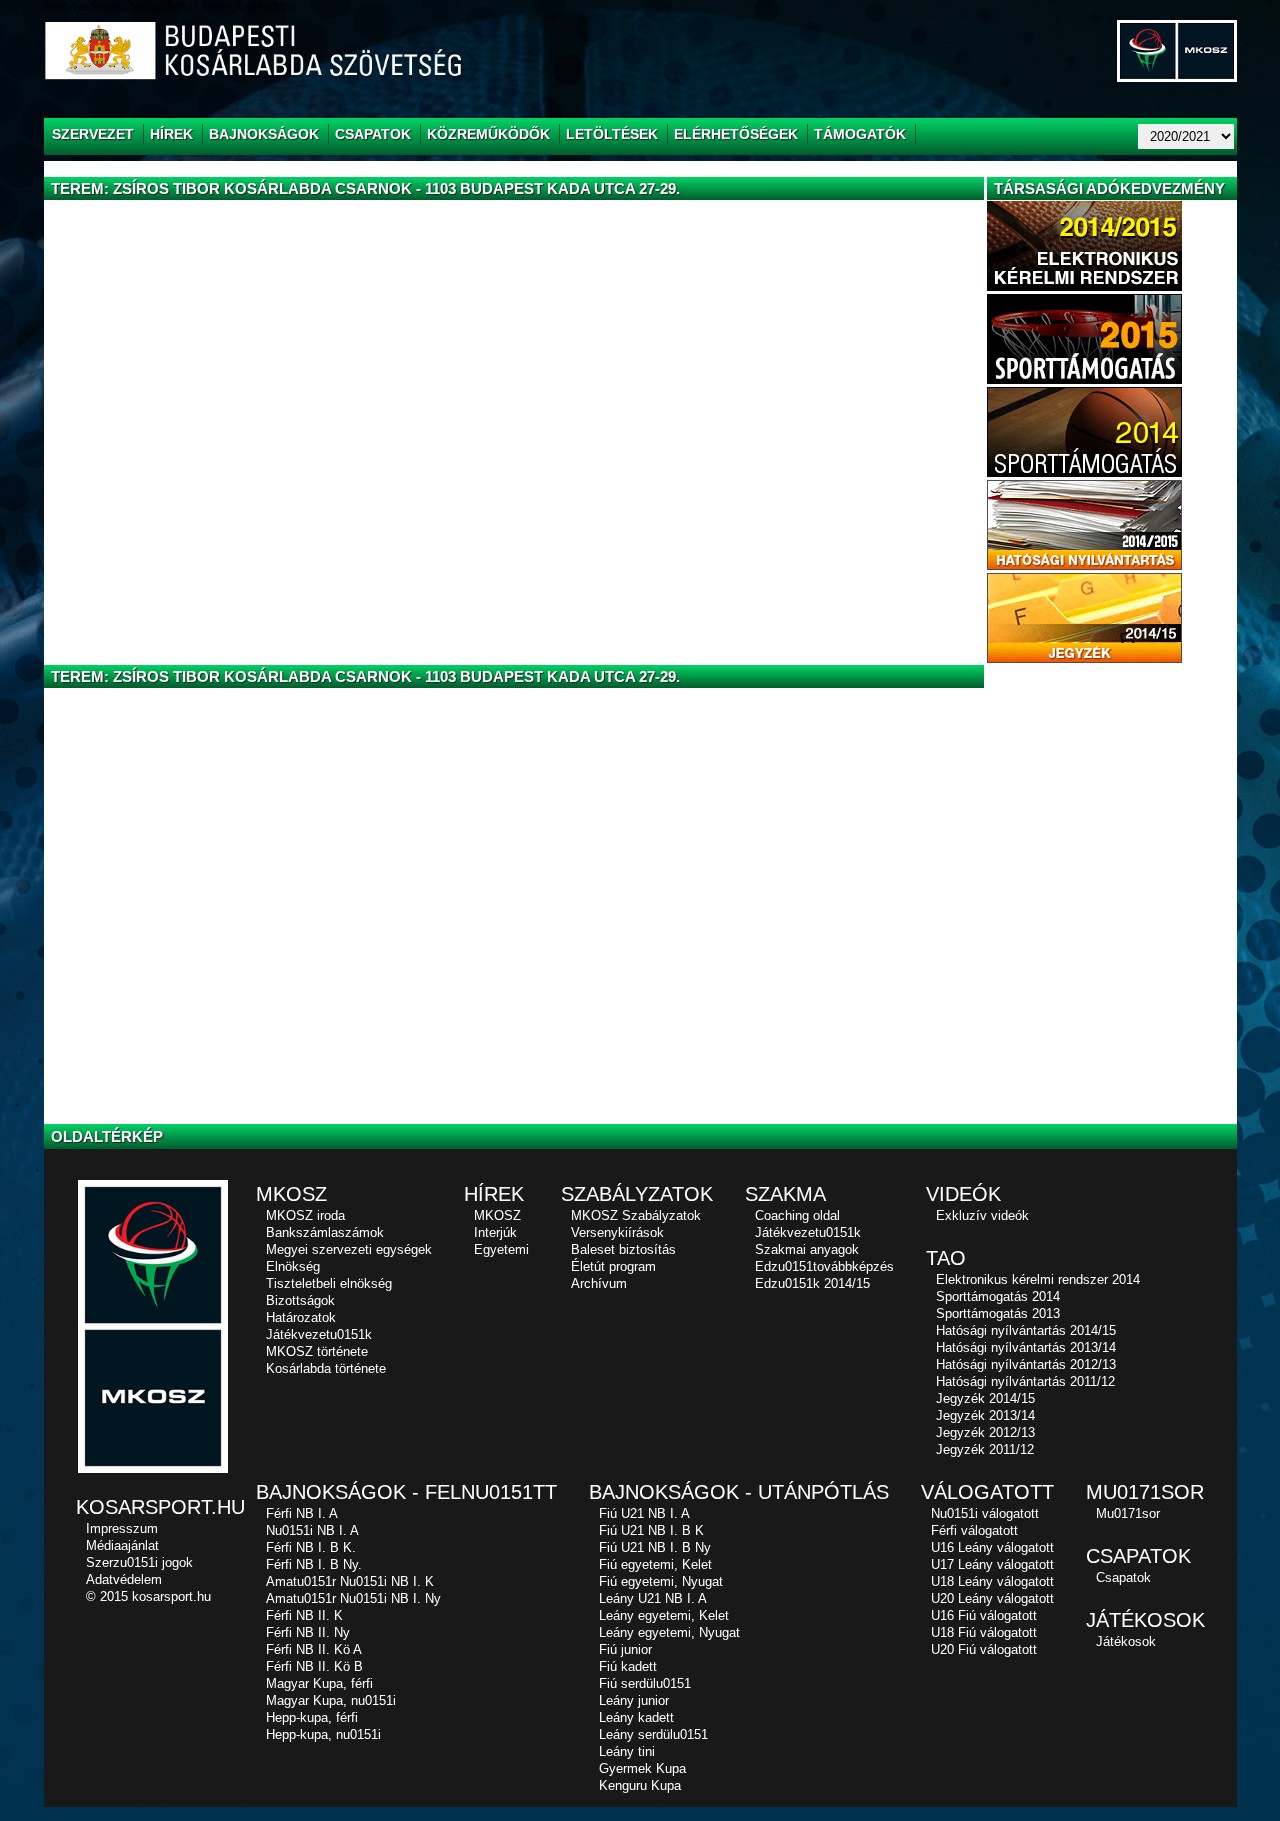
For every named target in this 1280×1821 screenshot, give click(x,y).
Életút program (613, 1266)
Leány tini (627, 1751)
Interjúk (495, 1232)
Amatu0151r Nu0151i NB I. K (350, 1581)
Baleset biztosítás (623, 1249)
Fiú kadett (628, 1666)
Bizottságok (300, 1300)
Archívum (599, 1283)
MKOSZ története (317, 1351)
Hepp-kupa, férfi (312, 1717)
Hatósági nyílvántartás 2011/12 (1025, 1381)
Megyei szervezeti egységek (349, 1249)
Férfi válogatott (974, 1530)
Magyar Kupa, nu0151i (331, 1700)
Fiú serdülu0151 (645, 1683)
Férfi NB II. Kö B (314, 1666)
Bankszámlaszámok (325, 1232)
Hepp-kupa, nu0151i (323, 1734)
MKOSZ (497, 1215)
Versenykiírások (617, 1232)
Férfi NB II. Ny (308, 1632)
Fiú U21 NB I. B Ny (655, 1547)
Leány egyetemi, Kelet (664, 1615)
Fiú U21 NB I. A (644, 1513)
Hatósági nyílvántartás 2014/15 (1026, 1330)
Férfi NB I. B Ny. (314, 1564)
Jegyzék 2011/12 (985, 1449)
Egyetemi (501, 1249)
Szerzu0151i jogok (139, 1562)
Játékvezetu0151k (319, 1334)
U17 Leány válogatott (992, 1564)
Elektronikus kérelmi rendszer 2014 (1038, 1279)
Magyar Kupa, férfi (319, 1683)
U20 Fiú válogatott (984, 1649)
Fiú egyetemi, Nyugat (661, 1581)
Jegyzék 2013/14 (985, 1415)
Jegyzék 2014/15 (985, 1398)
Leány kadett (636, 1717)
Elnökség (293, 1266)
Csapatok (1123, 1577)
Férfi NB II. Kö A (314, 1649)
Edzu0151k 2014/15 (812, 1283)
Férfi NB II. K (304, 1615)
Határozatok (301, 1317)
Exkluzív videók (982, 1215)
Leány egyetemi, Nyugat (669, 1632)
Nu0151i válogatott (985, 1513)
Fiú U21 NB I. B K (651, 1530)
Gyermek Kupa (642, 1768)
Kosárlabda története (326, 1368)
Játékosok (1126, 1641)
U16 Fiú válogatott (984, 1615)
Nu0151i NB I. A (312, 1530)
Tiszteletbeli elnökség (329, 1283)
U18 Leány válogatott (992, 1581)
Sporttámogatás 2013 (998, 1313)
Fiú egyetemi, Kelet (655, 1564)
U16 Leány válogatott (992, 1547)
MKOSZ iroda (305, 1215)
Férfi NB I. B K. (311, 1547)
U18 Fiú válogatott (984, 1632)
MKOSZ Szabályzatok (636, 1215)
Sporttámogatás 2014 (998, 1296)
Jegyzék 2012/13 (985, 1432)
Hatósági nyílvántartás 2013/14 (1026, 1347)
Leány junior (634, 1700)
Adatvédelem (124, 1579)
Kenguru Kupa (640, 1785)
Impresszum (122, 1528)
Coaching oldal (797, 1215)
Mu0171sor (1128, 1513)
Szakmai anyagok (807, 1249)
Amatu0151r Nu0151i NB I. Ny (353, 1598)
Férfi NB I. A (302, 1513)
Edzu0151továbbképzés (824, 1266)
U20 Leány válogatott (992, 1598)
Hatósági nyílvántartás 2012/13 (1026, 1364)
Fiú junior (625, 1649)
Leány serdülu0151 (653, 1734)
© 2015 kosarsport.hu (148, 1596)
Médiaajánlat (122, 1545)
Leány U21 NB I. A (653, 1598)
